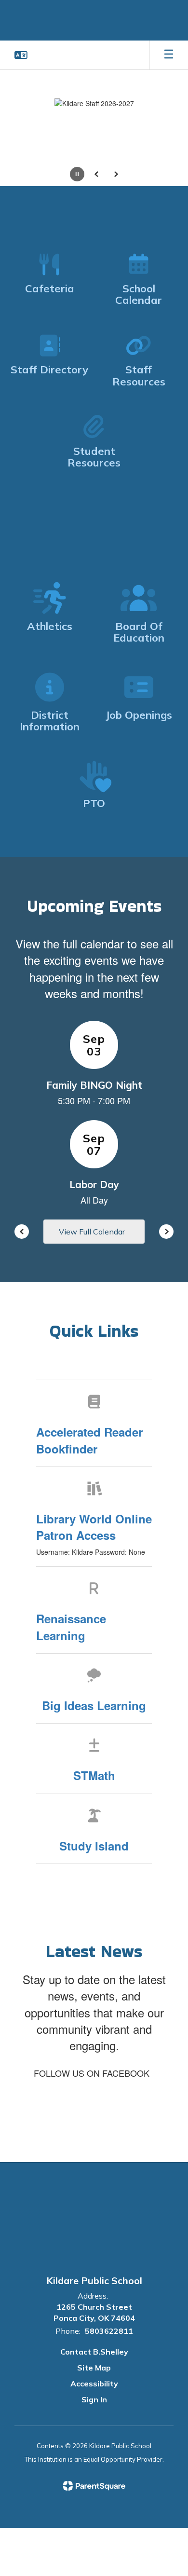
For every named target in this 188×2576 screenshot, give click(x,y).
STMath (94, 1775)
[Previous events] (22, 1232)
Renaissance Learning (71, 1627)
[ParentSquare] (94, 2486)
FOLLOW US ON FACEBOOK (92, 2073)
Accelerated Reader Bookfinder (89, 1440)
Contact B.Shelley (94, 2352)
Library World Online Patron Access (94, 1527)
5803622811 (109, 2331)
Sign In (94, 2399)
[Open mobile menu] (169, 55)
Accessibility (94, 2384)
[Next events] (166, 1232)
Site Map (94, 2368)
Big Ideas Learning (94, 1705)
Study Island (94, 1846)
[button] (21, 55)
